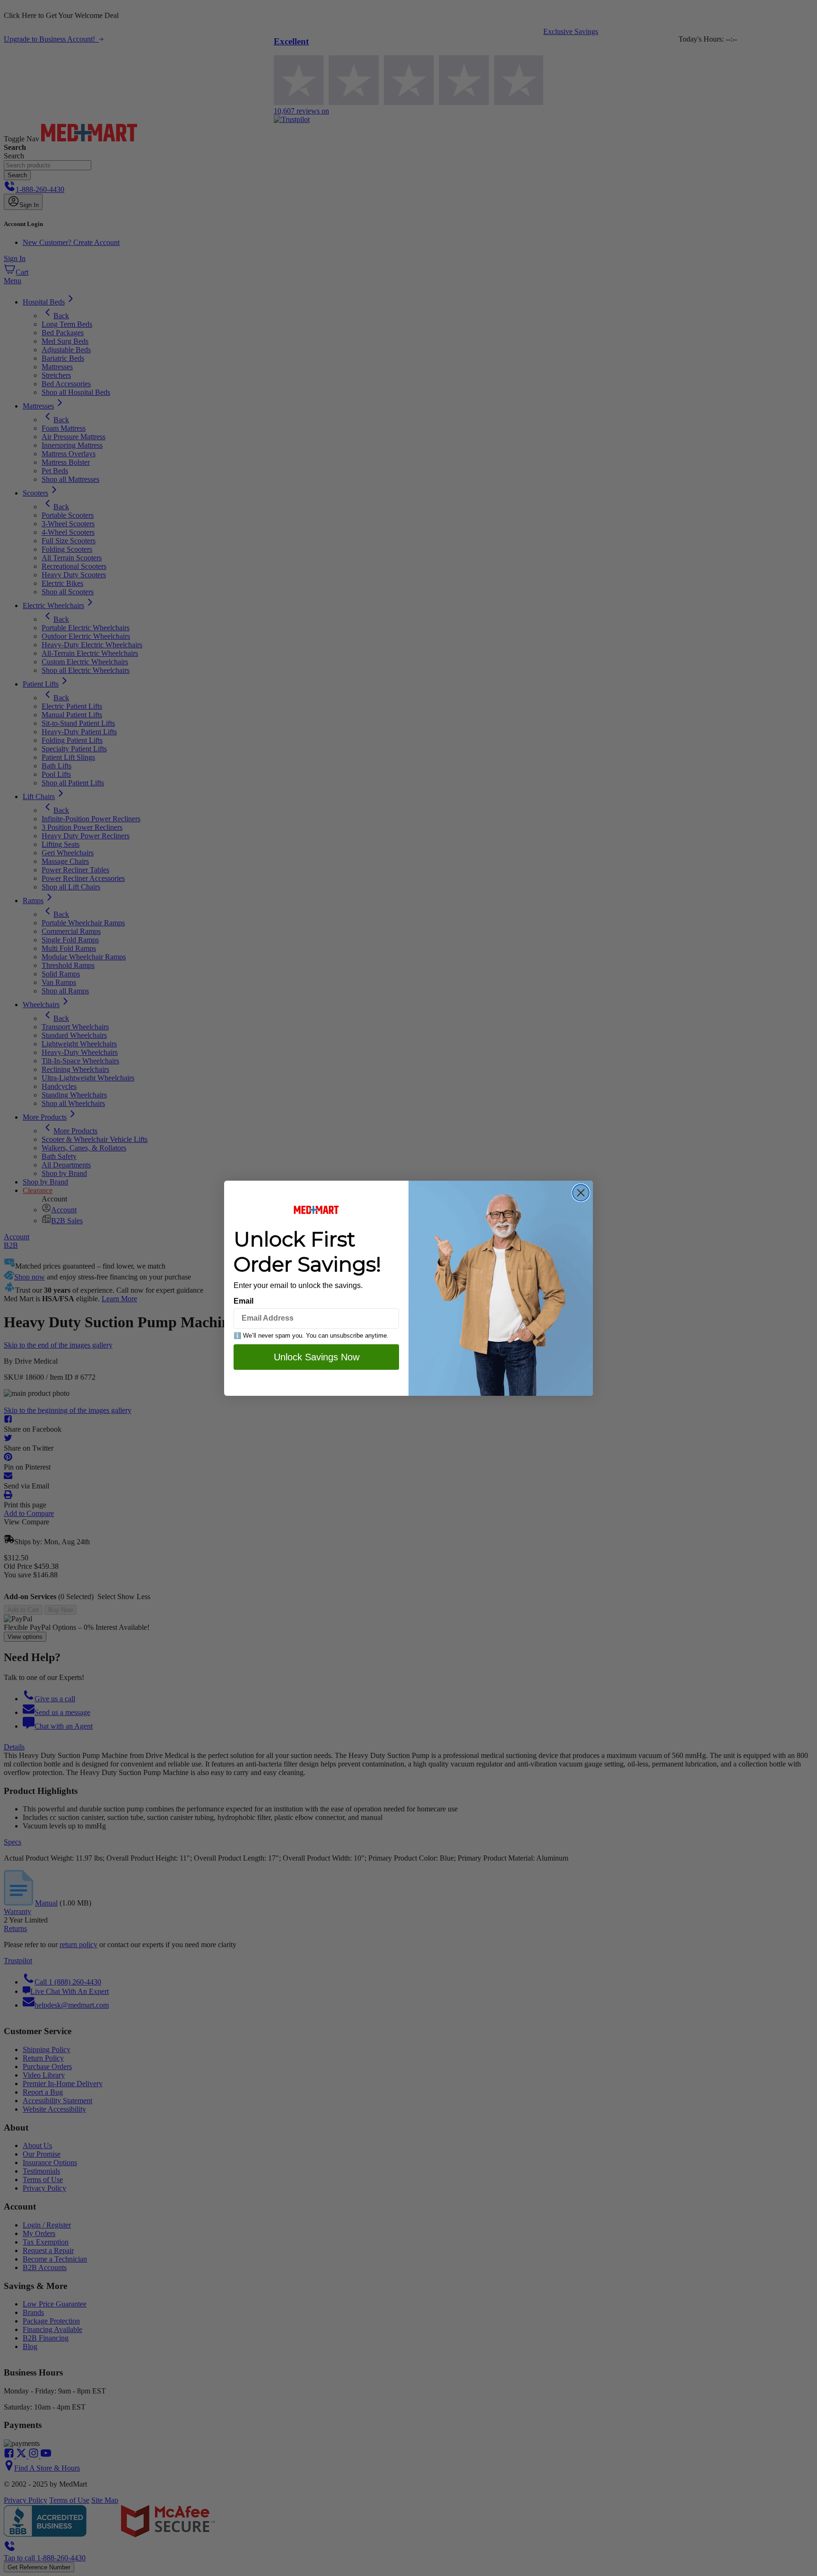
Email (243, 1301)
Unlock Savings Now (317, 1357)
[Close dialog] (581, 1193)
